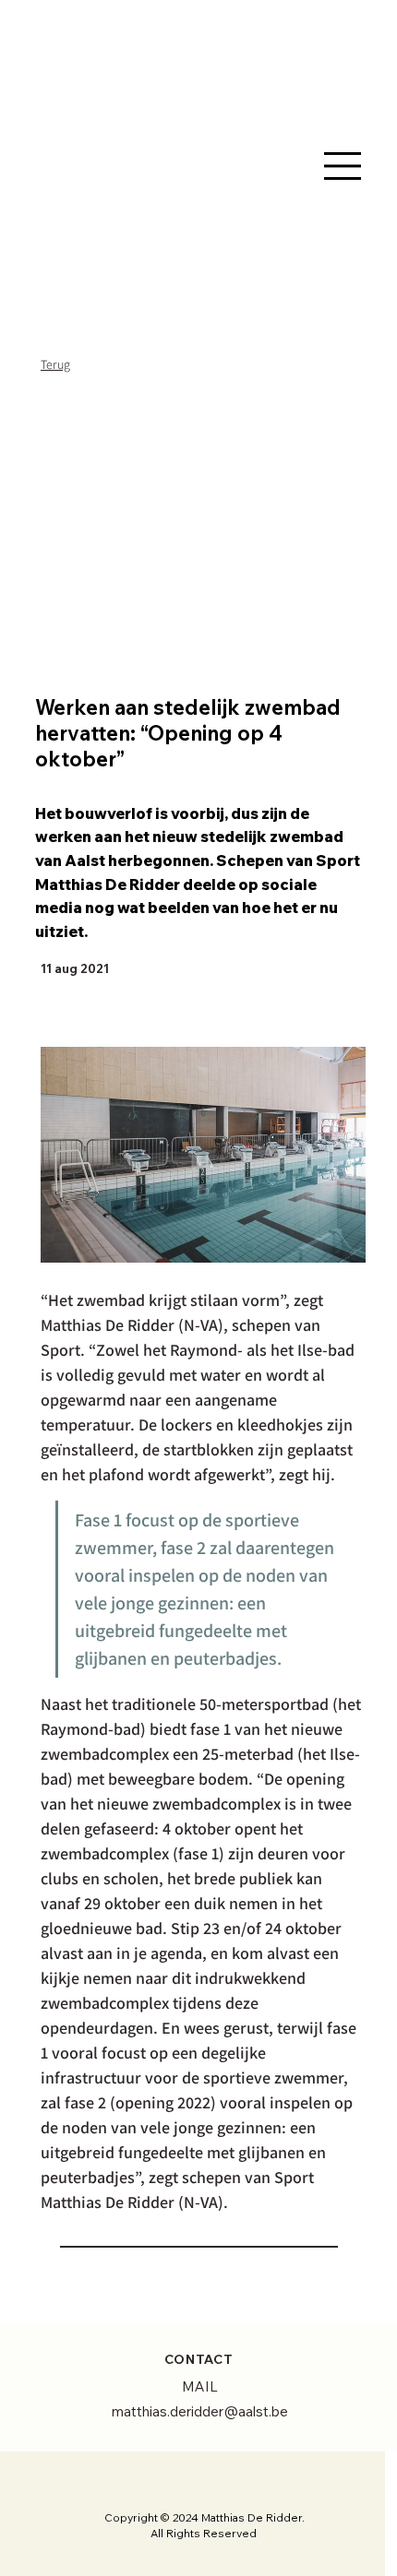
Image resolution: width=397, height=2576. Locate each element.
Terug (55, 364)
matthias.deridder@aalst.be (200, 2411)
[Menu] (343, 166)
